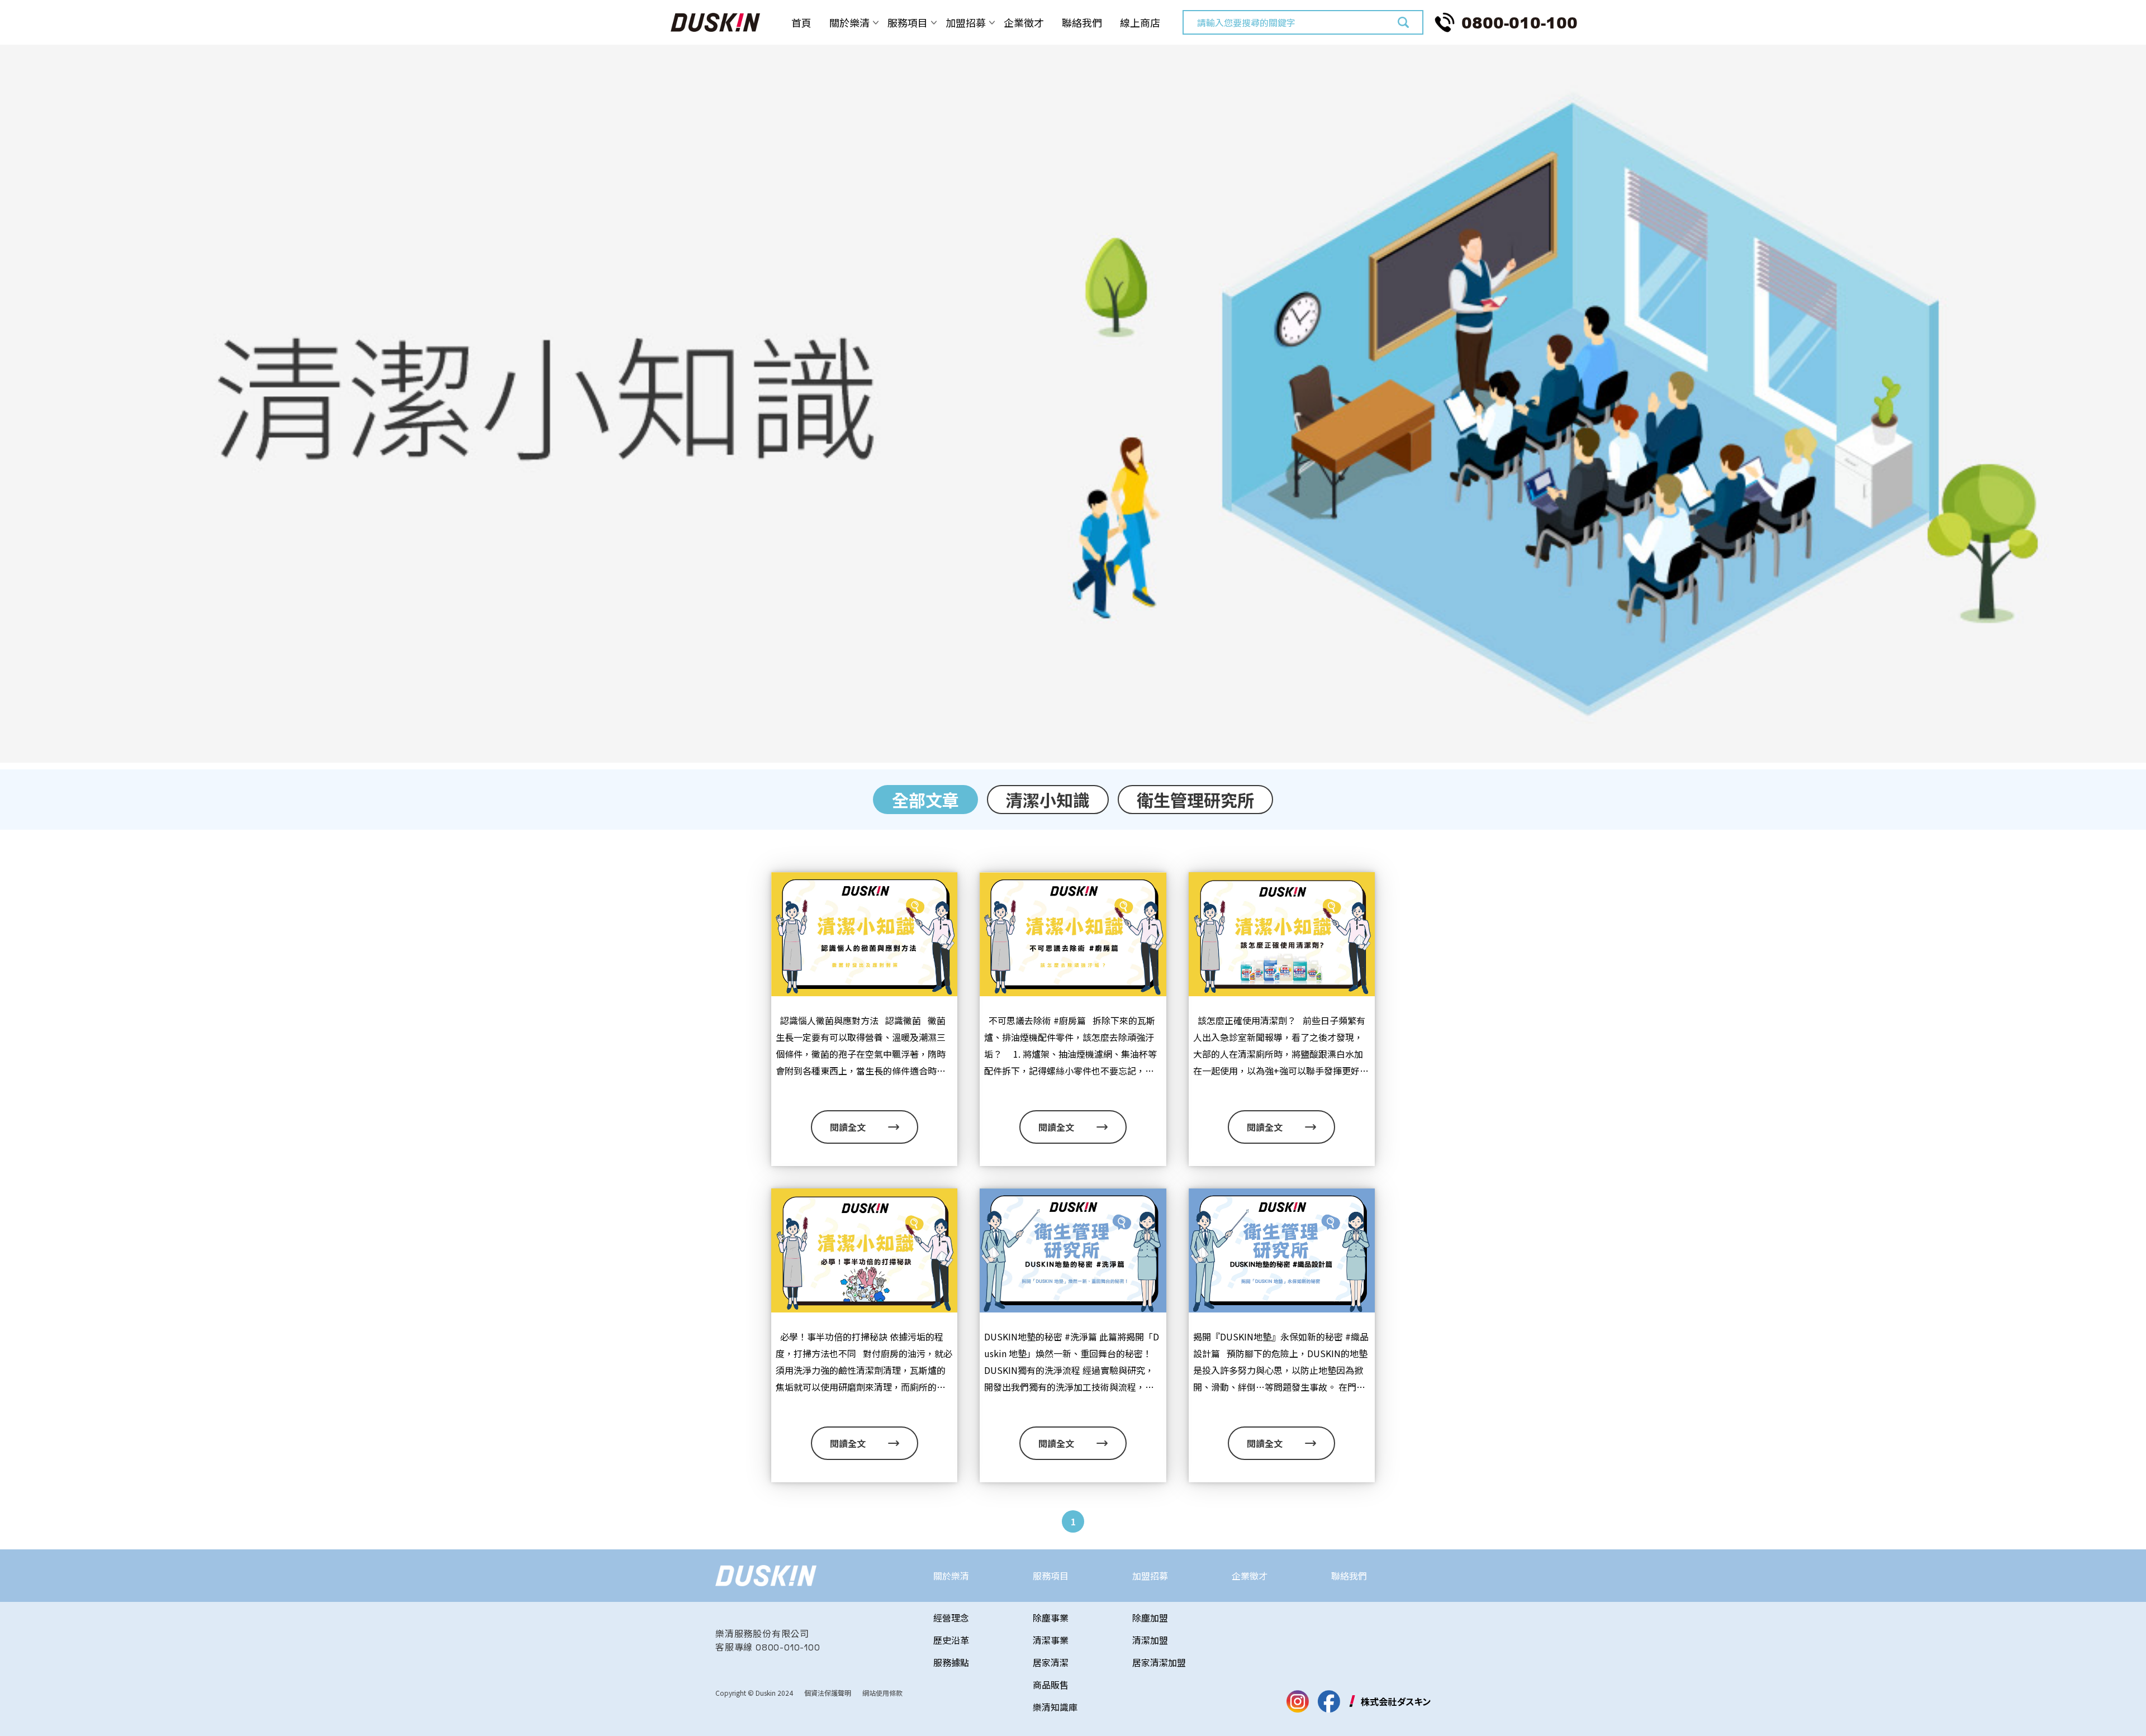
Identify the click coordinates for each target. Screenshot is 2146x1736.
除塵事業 (1051, 1618)
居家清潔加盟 (1159, 1662)
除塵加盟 (1150, 1618)
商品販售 (1051, 1685)
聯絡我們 (1082, 22)
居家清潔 (1051, 1662)
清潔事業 (1051, 1640)
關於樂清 (849, 22)
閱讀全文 (848, 1127)
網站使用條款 (882, 1693)
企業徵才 (1024, 22)
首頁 (801, 22)
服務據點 (951, 1662)
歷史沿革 (951, 1640)
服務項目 (908, 22)
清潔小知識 (1048, 800)
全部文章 (925, 800)
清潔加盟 (1150, 1640)
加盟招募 (966, 22)
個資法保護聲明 (828, 1693)
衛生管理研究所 (1195, 800)
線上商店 (1140, 22)
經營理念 (951, 1618)
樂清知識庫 (1055, 1707)
